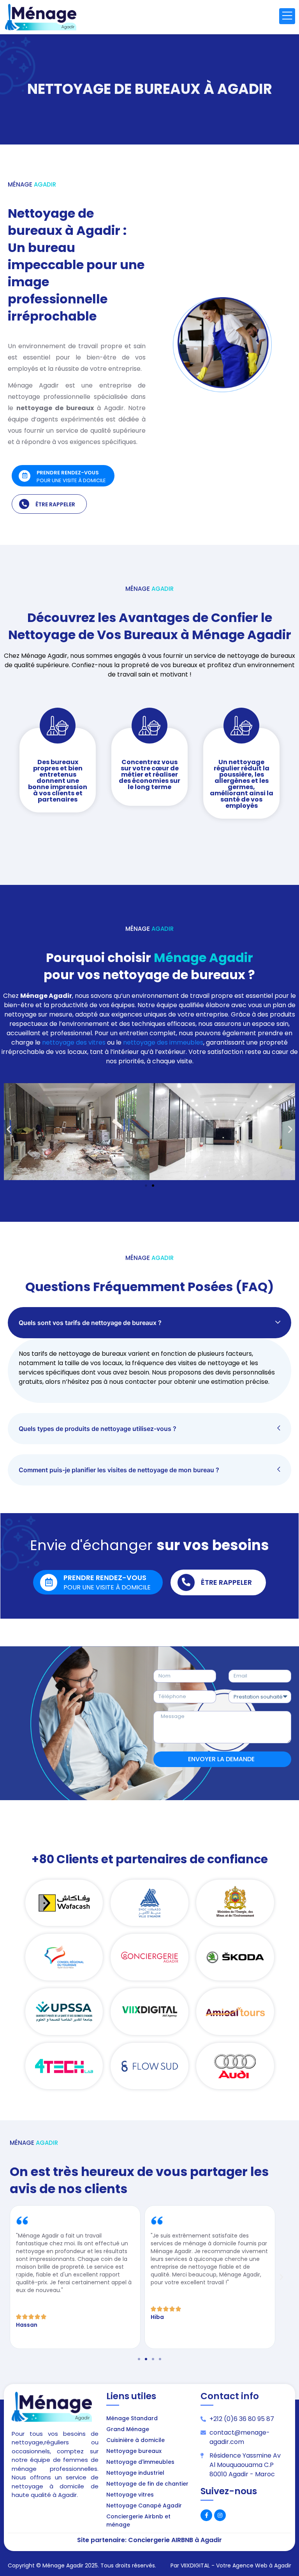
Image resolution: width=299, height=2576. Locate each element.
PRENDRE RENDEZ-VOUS (68, 473)
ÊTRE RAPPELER (55, 504)
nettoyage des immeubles (163, 1042)
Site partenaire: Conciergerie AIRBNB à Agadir (149, 2540)
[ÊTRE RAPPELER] (24, 504)
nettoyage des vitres (74, 1042)
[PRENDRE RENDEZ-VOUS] (25, 476)
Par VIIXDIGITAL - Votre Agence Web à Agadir (231, 2565)
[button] (9, 1129)
